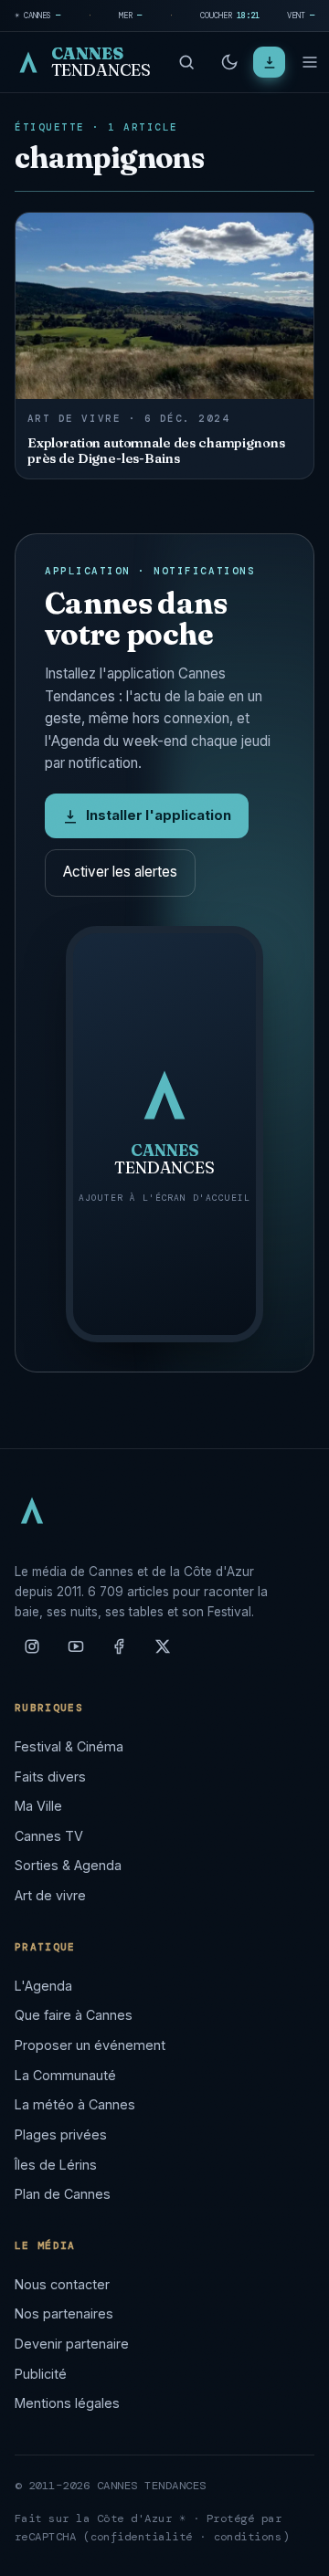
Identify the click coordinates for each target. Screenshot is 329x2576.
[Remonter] (292, 2552)
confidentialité (142, 2537)
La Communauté (65, 2075)
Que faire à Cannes (74, 2015)
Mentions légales (67, 2403)
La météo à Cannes (75, 2104)
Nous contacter (62, 2284)
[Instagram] (32, 1654)
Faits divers (50, 1777)
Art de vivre (50, 1895)
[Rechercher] (186, 62)
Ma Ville (38, 1806)
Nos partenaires (64, 2313)
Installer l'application (159, 815)
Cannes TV (49, 1836)
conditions (248, 2537)
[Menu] (310, 62)
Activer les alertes (120, 872)
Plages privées (61, 2134)
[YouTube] (76, 1654)
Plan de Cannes (63, 2194)
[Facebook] (119, 1654)
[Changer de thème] (229, 62)
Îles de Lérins (56, 2165)
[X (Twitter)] (163, 1654)
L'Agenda (43, 1986)
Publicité (41, 2374)
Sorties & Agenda (68, 1865)
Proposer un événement (90, 2045)
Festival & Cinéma (69, 1746)
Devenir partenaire (72, 2344)
